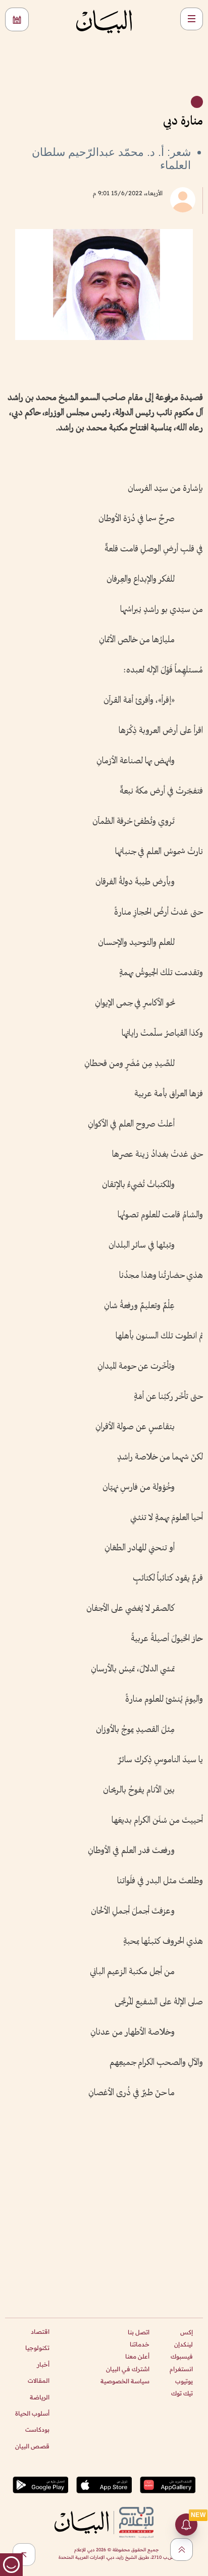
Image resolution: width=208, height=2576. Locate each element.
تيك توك (182, 2393)
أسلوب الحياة (32, 2413)
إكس (187, 2332)
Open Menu (192, 19)
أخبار (43, 2364)
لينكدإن (184, 2344)
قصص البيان (32, 2446)
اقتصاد (40, 2332)
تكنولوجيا (37, 2348)
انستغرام (181, 2369)
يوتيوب (184, 2381)
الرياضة (40, 2397)
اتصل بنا (139, 2332)
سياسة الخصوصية (125, 2381)
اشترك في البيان (128, 2369)
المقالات (39, 2381)
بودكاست (37, 2429)
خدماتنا (140, 2344)
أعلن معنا (137, 2356)
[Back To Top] (181, 2550)
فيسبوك (182, 2356)
